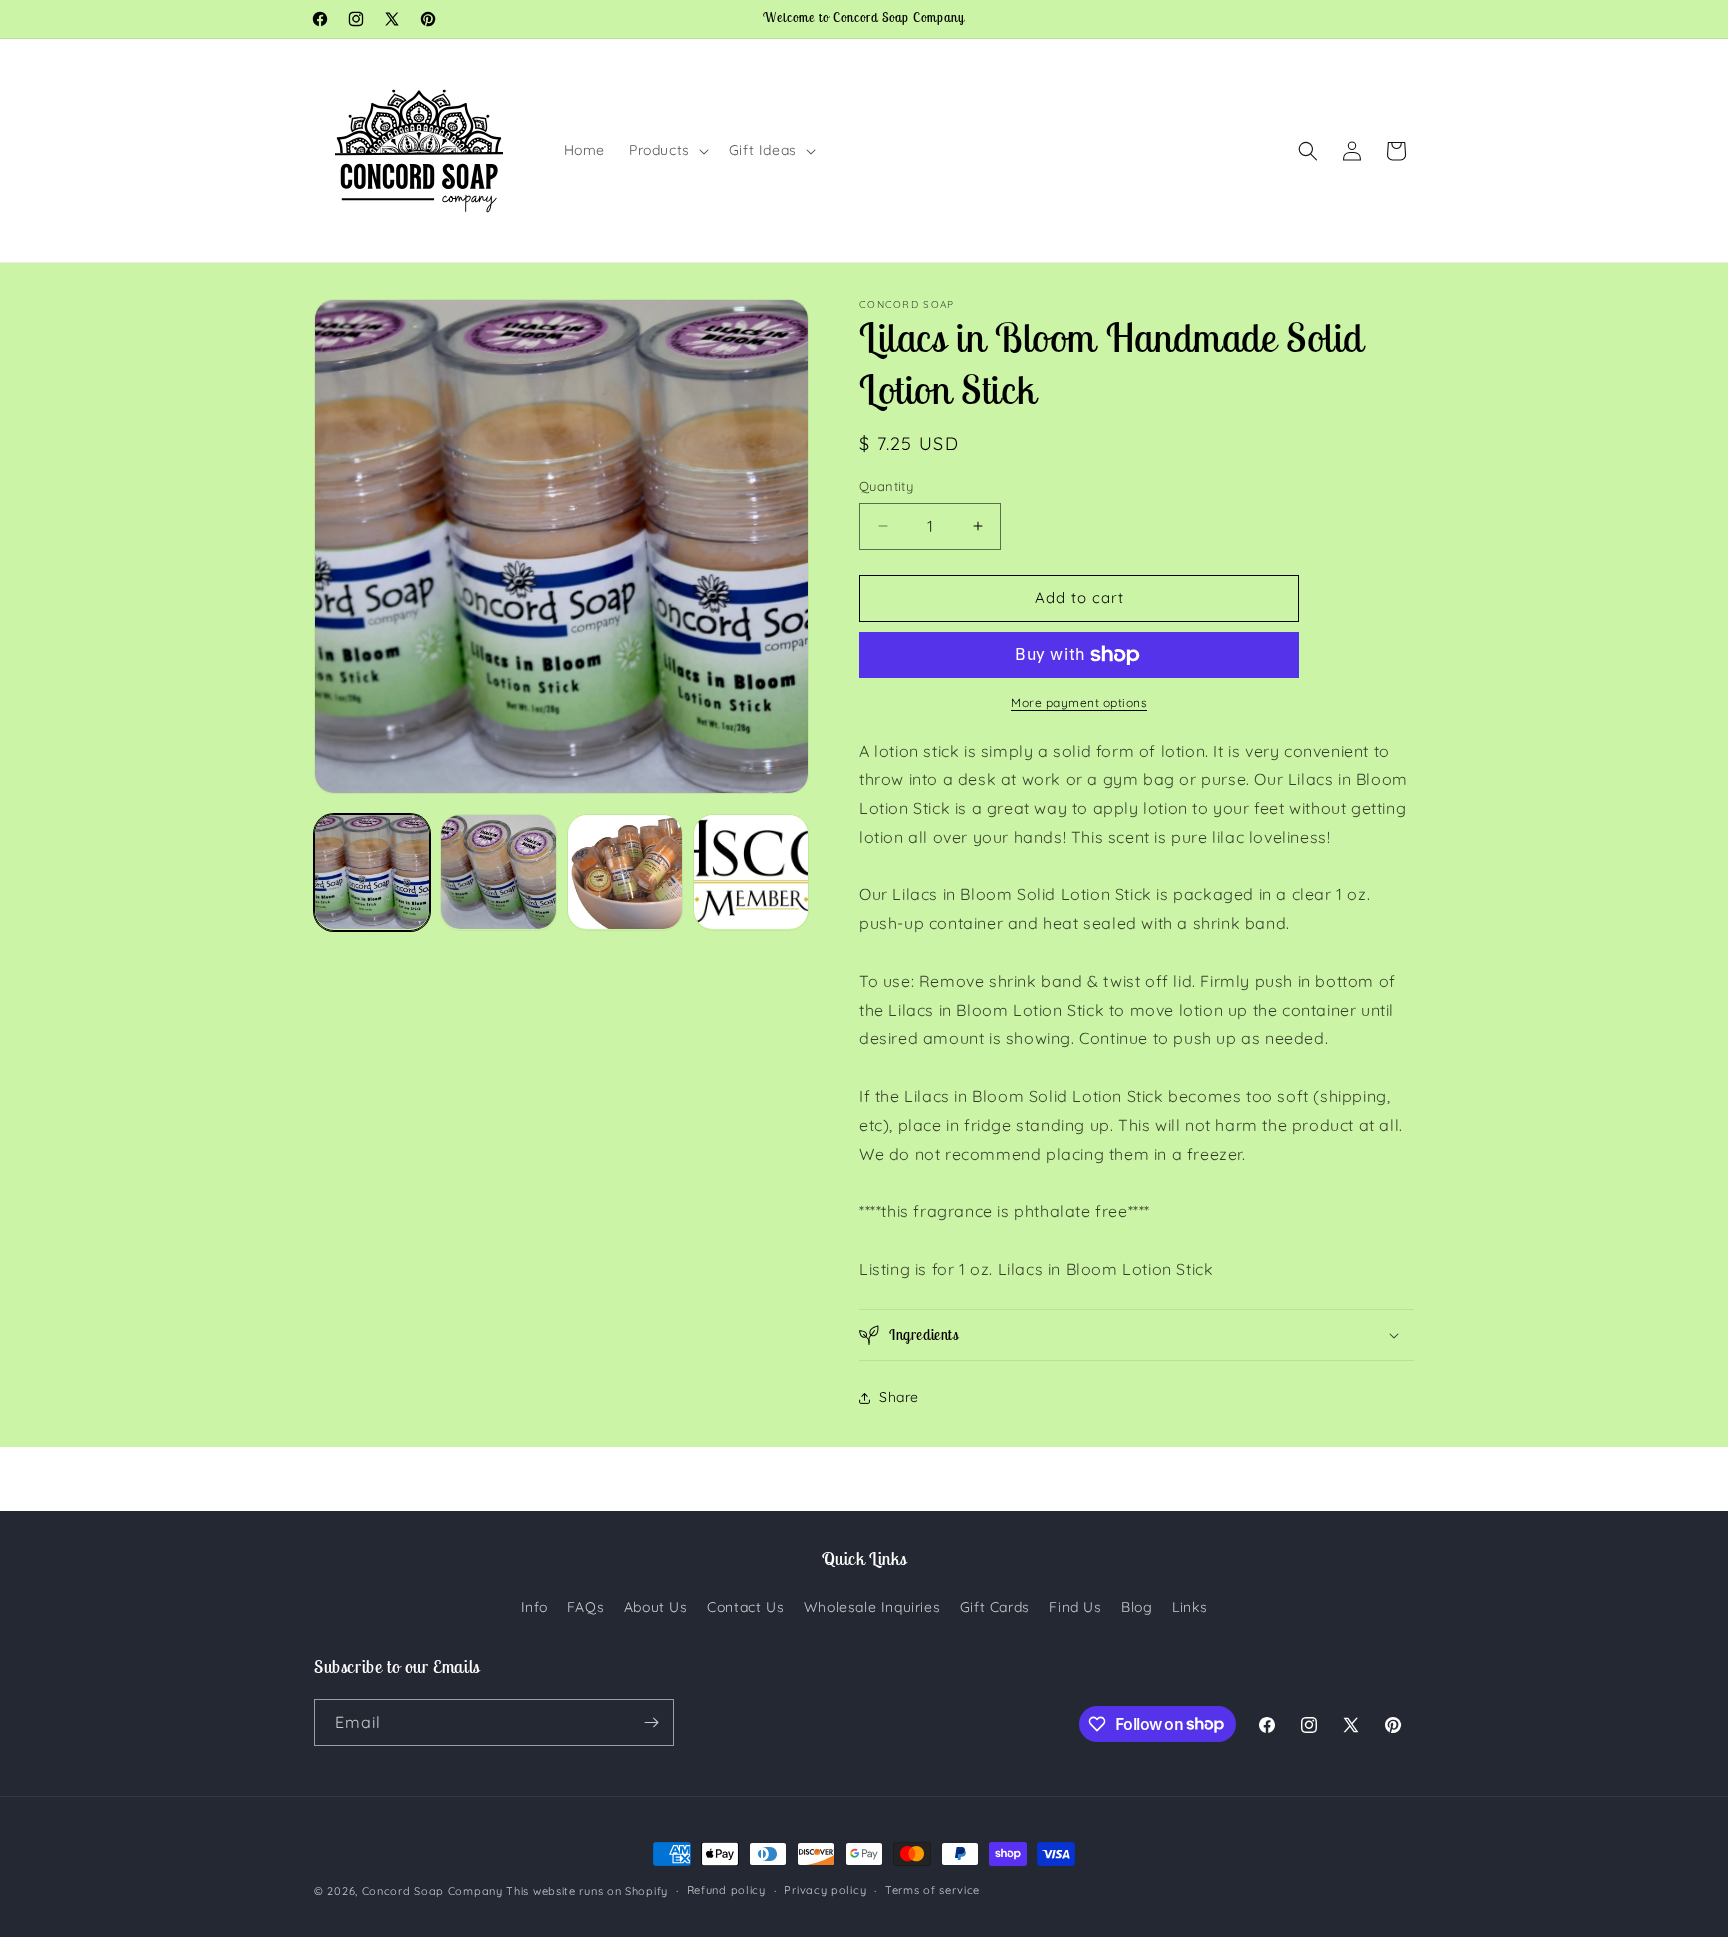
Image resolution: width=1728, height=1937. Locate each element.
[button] (667, 150)
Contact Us (745, 1607)
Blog (1136, 1607)
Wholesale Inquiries (872, 1607)
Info (534, 1607)
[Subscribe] (651, 1722)
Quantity (886, 486)
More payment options (1079, 702)
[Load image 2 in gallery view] (498, 872)
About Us (656, 1607)
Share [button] (899, 1397)
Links (1189, 1607)
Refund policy (726, 1890)
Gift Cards (995, 1607)
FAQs (585, 1607)
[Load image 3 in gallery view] (625, 872)
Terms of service (932, 1890)
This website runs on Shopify (587, 1891)
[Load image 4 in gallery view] (751, 872)
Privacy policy (825, 1890)
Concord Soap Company (432, 1891)
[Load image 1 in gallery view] (372, 872)
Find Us (1075, 1607)
